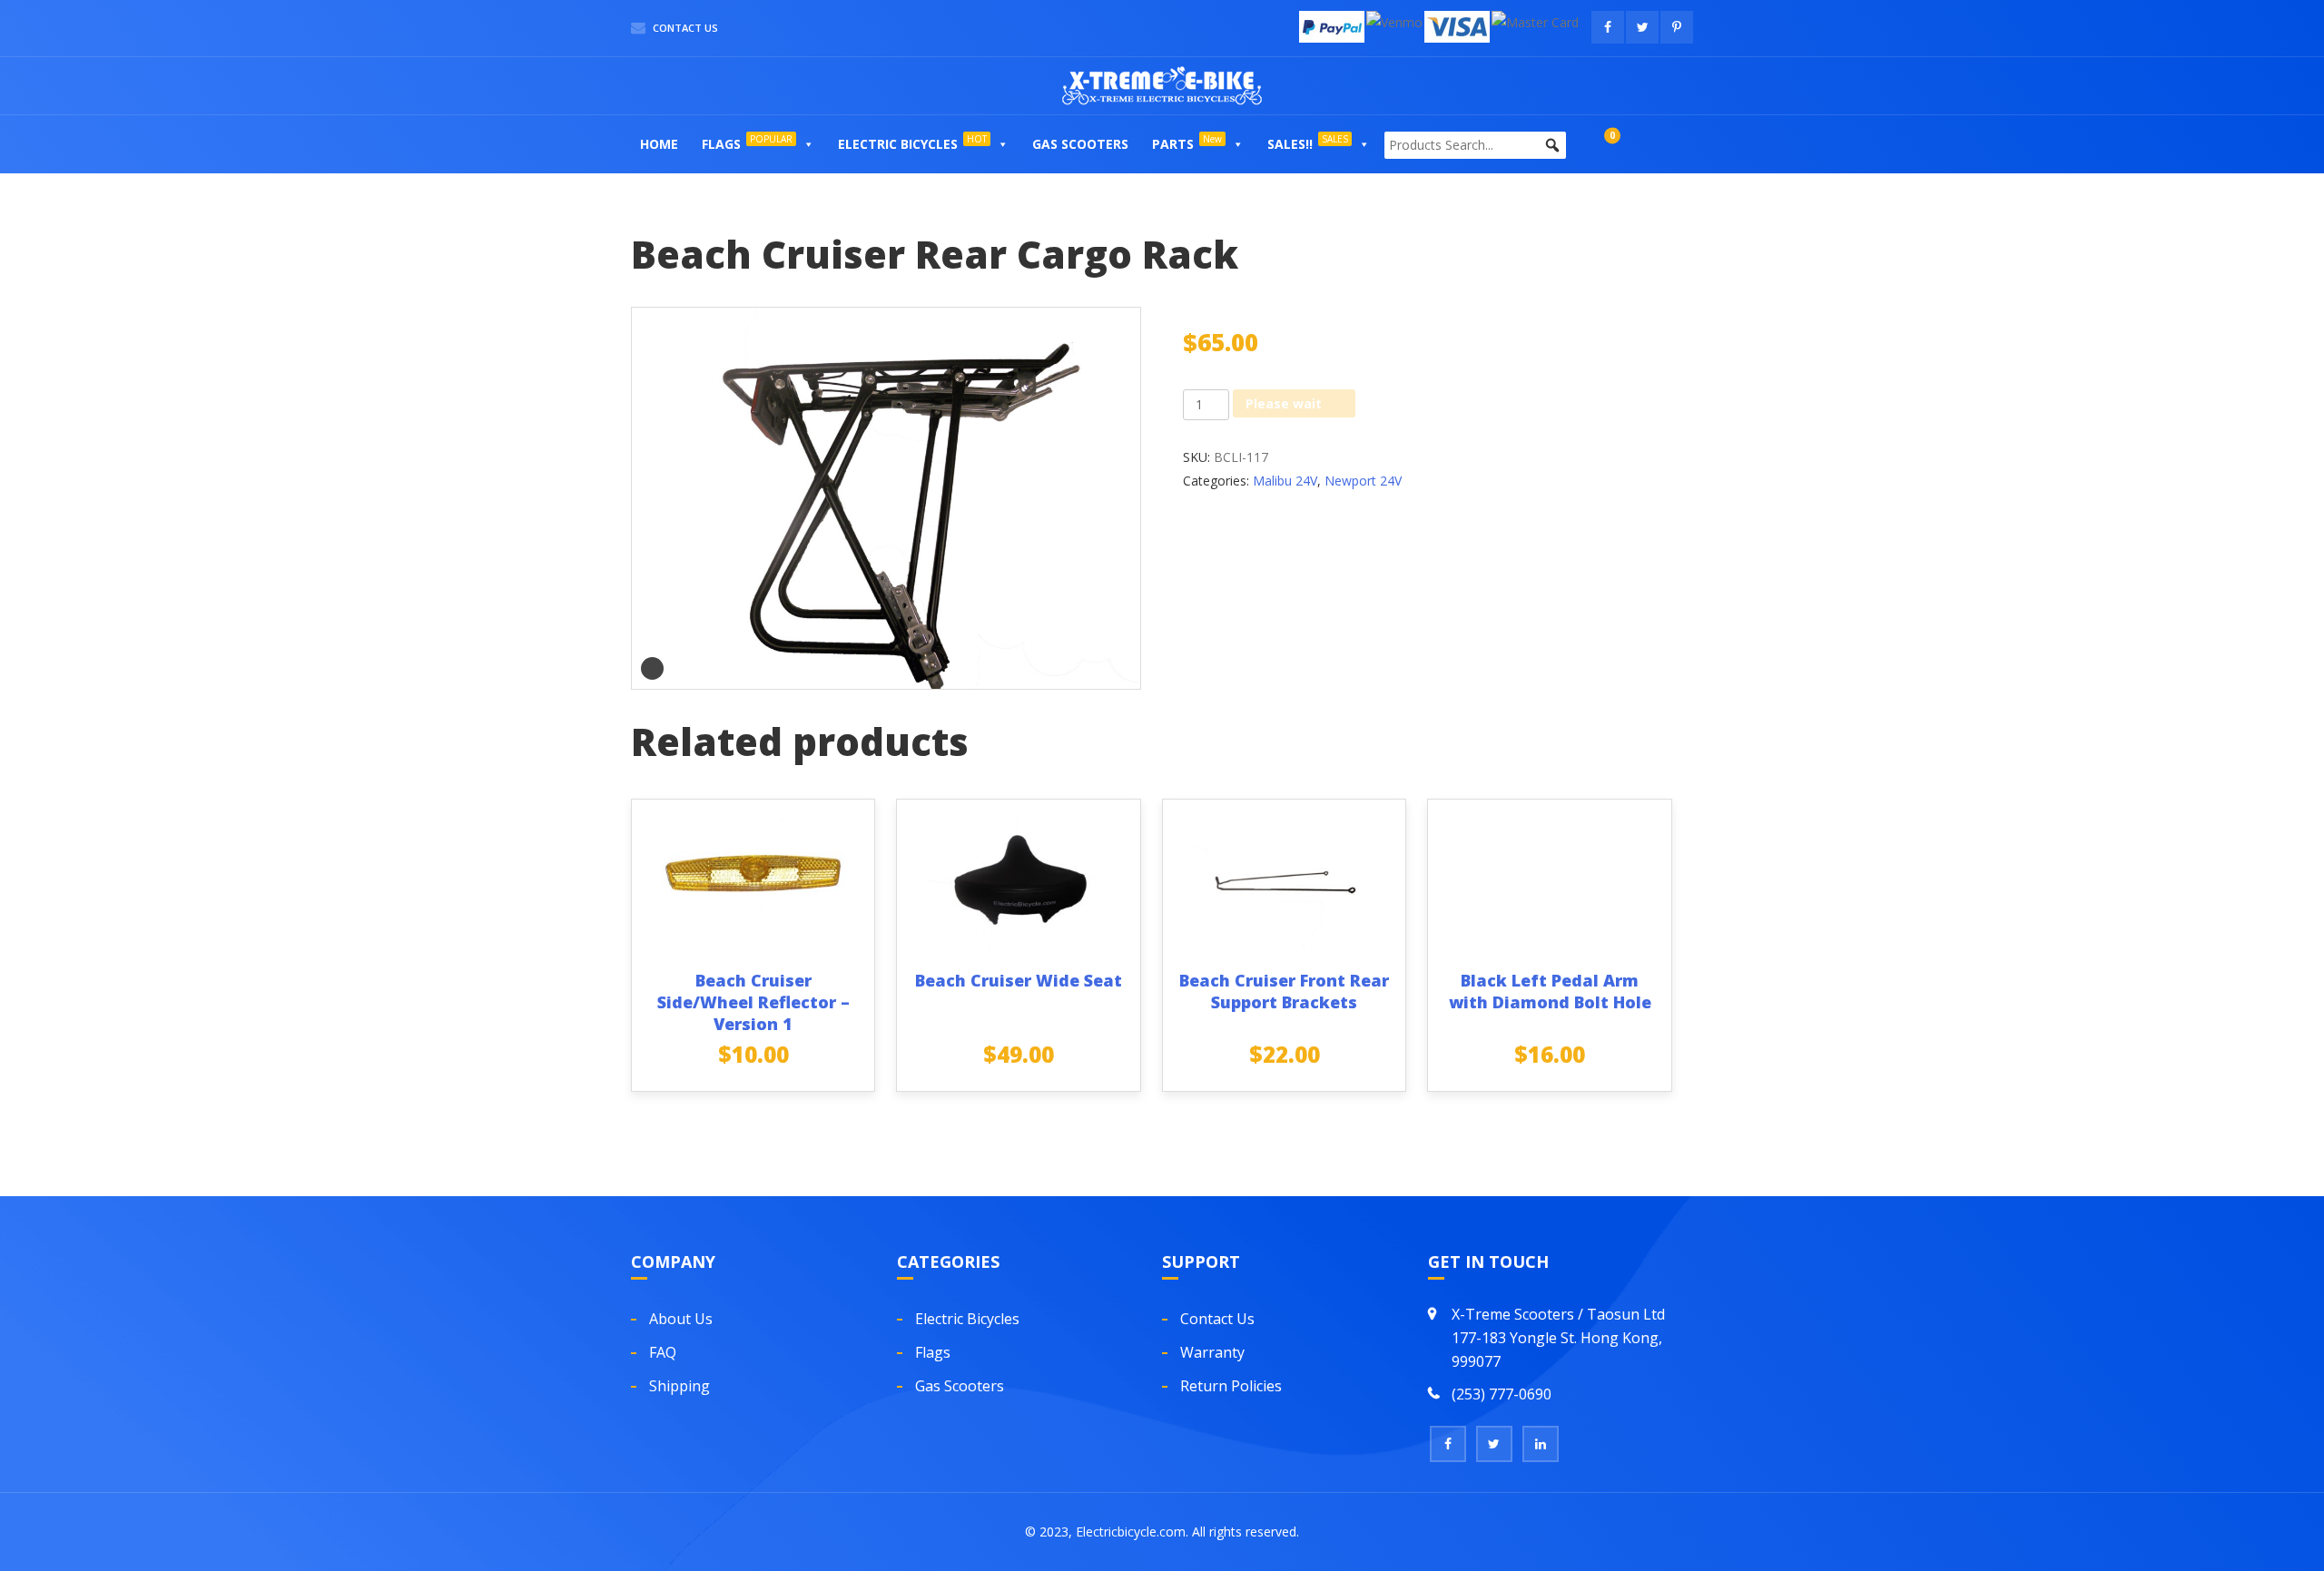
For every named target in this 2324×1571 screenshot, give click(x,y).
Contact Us (684, 28)
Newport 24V (1363, 481)
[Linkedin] (1541, 1444)
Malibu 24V (1285, 481)
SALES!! (1308, 142)
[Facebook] (1448, 1444)
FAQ (663, 1352)
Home (659, 144)
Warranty (1212, 1352)
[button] (808, 144)
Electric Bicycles (912, 142)
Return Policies (1231, 1386)
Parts (1187, 142)
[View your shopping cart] (1594, 144)
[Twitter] (1494, 1444)
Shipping (679, 1386)
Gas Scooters (1080, 144)
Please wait (1284, 403)
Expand (652, 668)
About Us (681, 1319)
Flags (747, 142)
